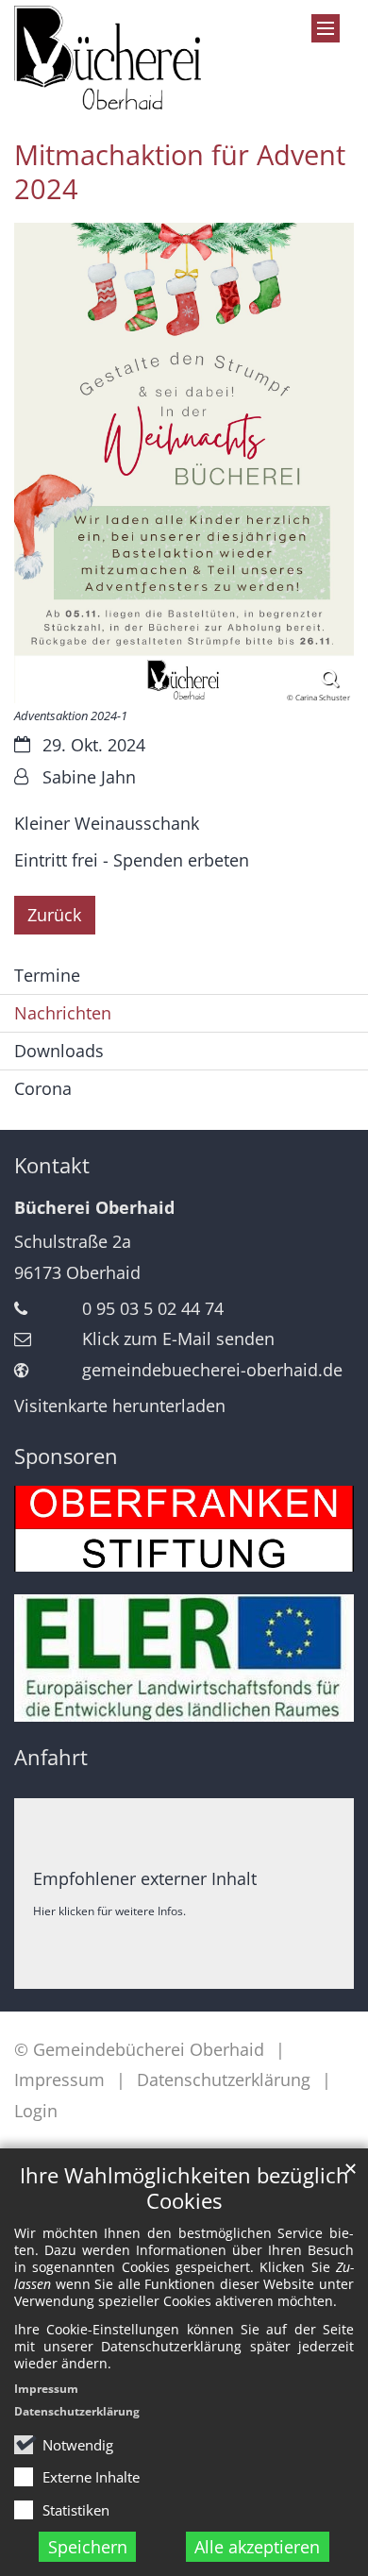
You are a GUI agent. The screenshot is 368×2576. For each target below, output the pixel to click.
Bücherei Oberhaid (94, 1207)
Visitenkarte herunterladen (120, 1406)
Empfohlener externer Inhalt (145, 1878)
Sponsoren (66, 1456)
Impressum (46, 2389)
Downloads (59, 1051)
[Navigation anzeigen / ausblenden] (326, 28)
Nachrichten (63, 1013)
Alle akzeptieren (257, 2547)
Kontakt (52, 1165)
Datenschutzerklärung (77, 2411)
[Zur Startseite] (108, 58)
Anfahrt (51, 1757)
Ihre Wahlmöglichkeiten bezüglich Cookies (184, 2188)
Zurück (54, 915)
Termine (47, 975)
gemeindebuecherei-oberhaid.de (212, 1370)
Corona (43, 1088)
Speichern (88, 2547)
